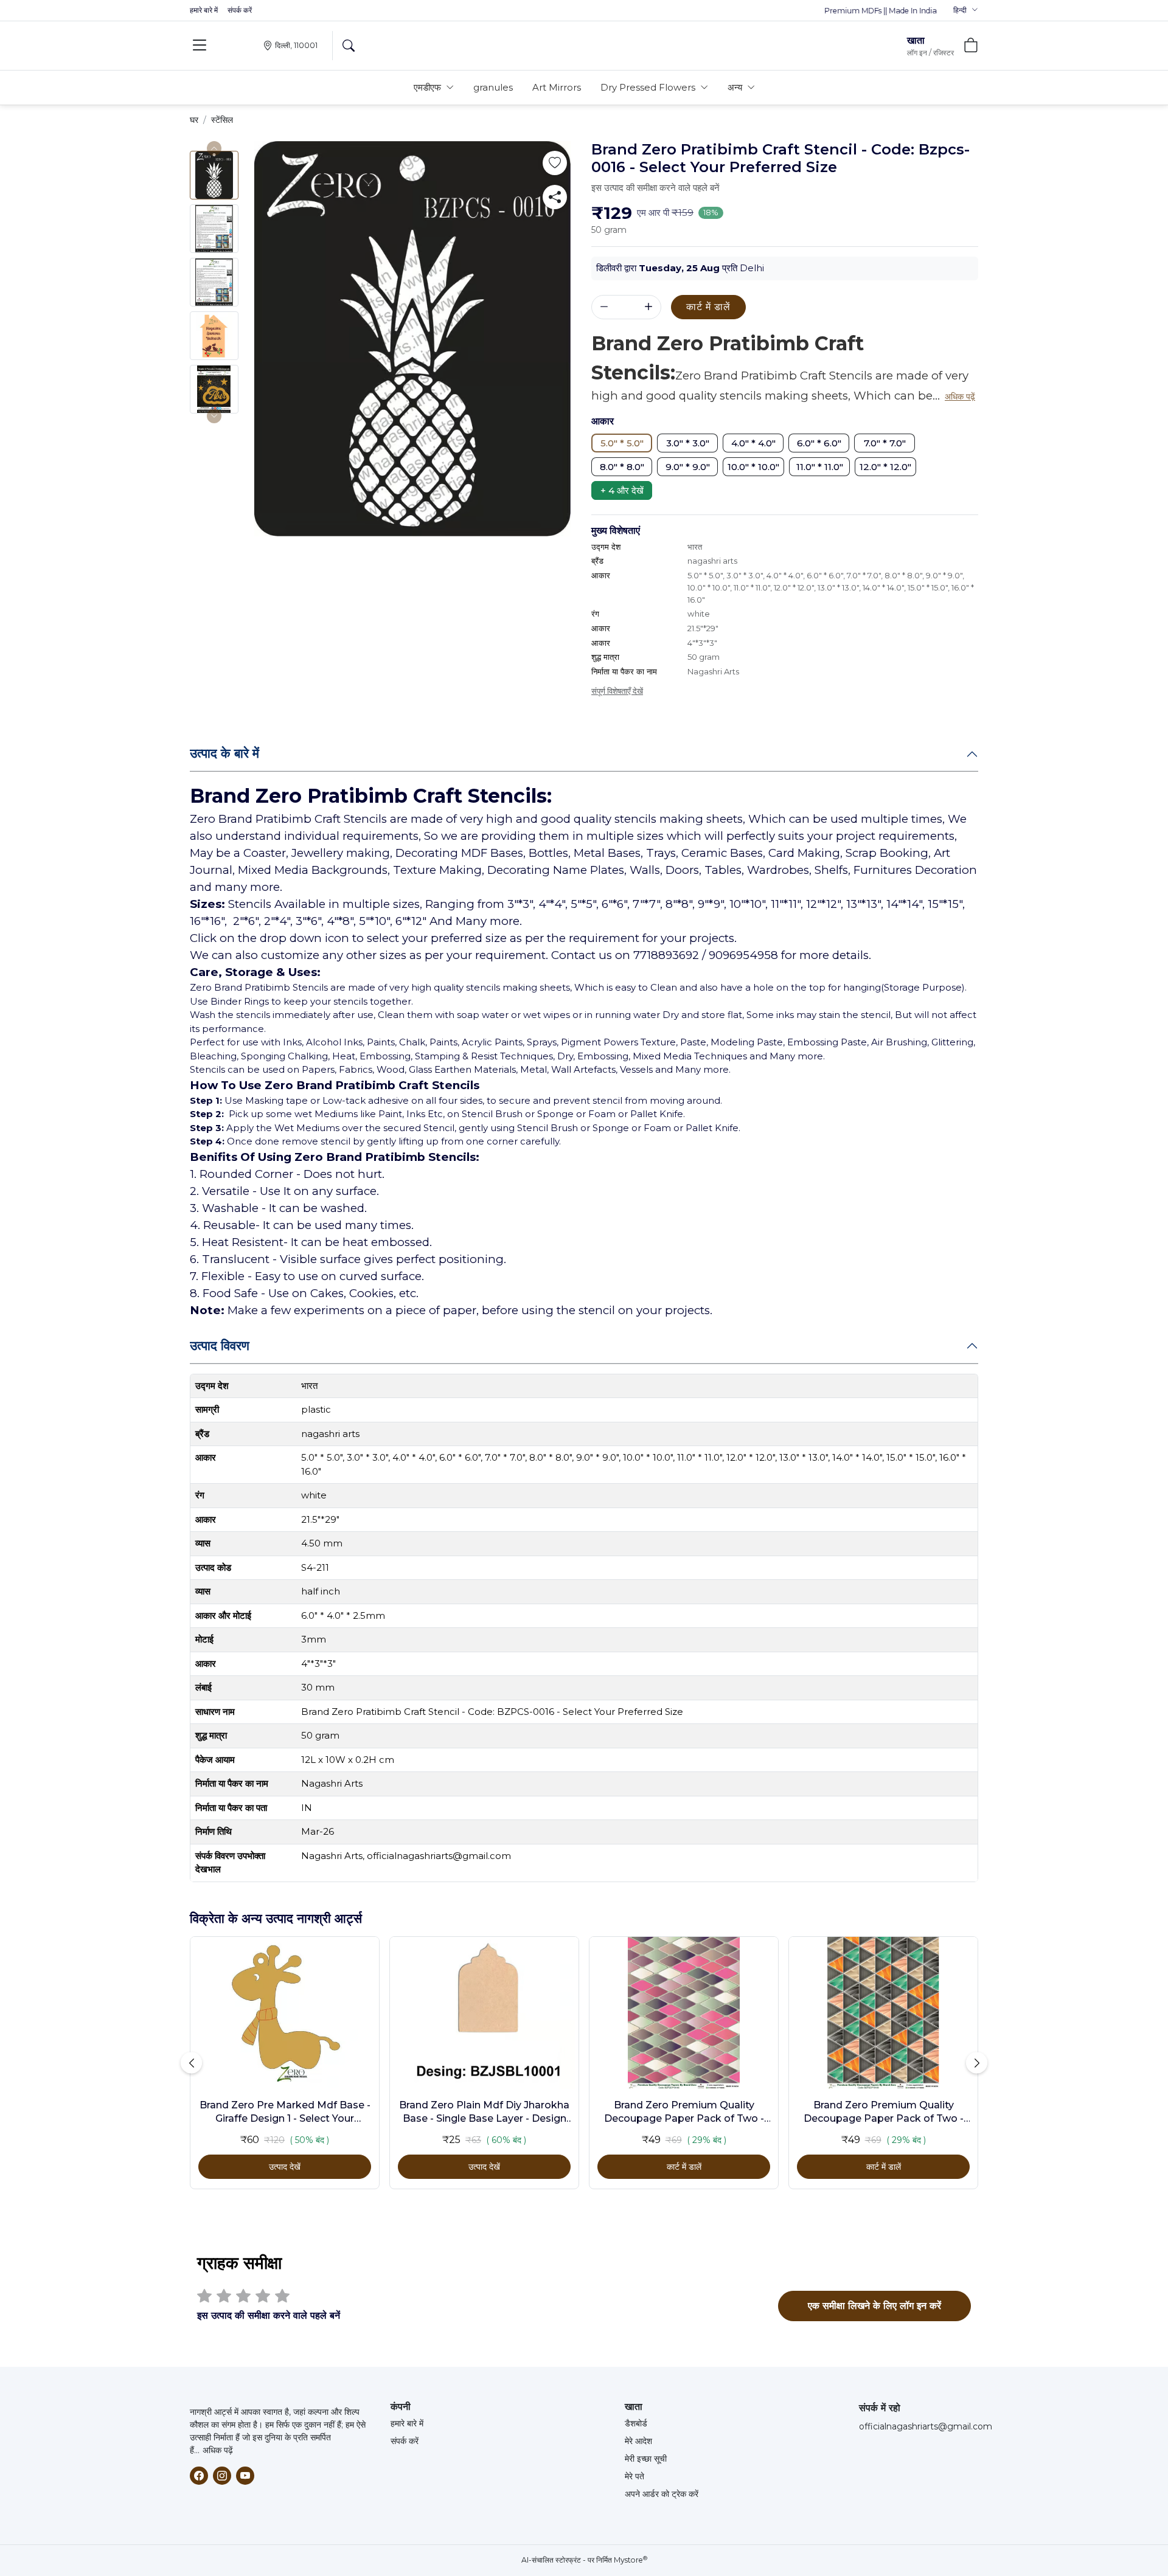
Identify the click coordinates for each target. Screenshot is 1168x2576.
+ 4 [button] (622, 490)
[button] (966, 10)
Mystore (631, 2560)
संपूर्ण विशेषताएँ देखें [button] (617, 691)
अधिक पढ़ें (218, 2450)
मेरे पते (634, 2476)
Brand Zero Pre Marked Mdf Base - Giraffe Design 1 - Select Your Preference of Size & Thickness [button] (285, 2113)
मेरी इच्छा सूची (646, 2459)
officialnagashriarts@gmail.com (926, 2426)
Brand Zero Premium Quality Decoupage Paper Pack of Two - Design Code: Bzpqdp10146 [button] (684, 2113)
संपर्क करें (240, 10)
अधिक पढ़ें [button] (960, 396)
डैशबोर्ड (636, 2423)
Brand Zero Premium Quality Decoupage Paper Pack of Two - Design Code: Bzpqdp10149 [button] (884, 2113)
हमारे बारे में (204, 10)
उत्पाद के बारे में (224, 753)
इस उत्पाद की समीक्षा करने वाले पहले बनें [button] (655, 188)
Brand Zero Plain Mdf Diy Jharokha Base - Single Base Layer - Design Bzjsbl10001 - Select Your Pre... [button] (484, 2113)
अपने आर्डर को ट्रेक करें (662, 2494)
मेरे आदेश (638, 2441)
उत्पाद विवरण (220, 1345)
